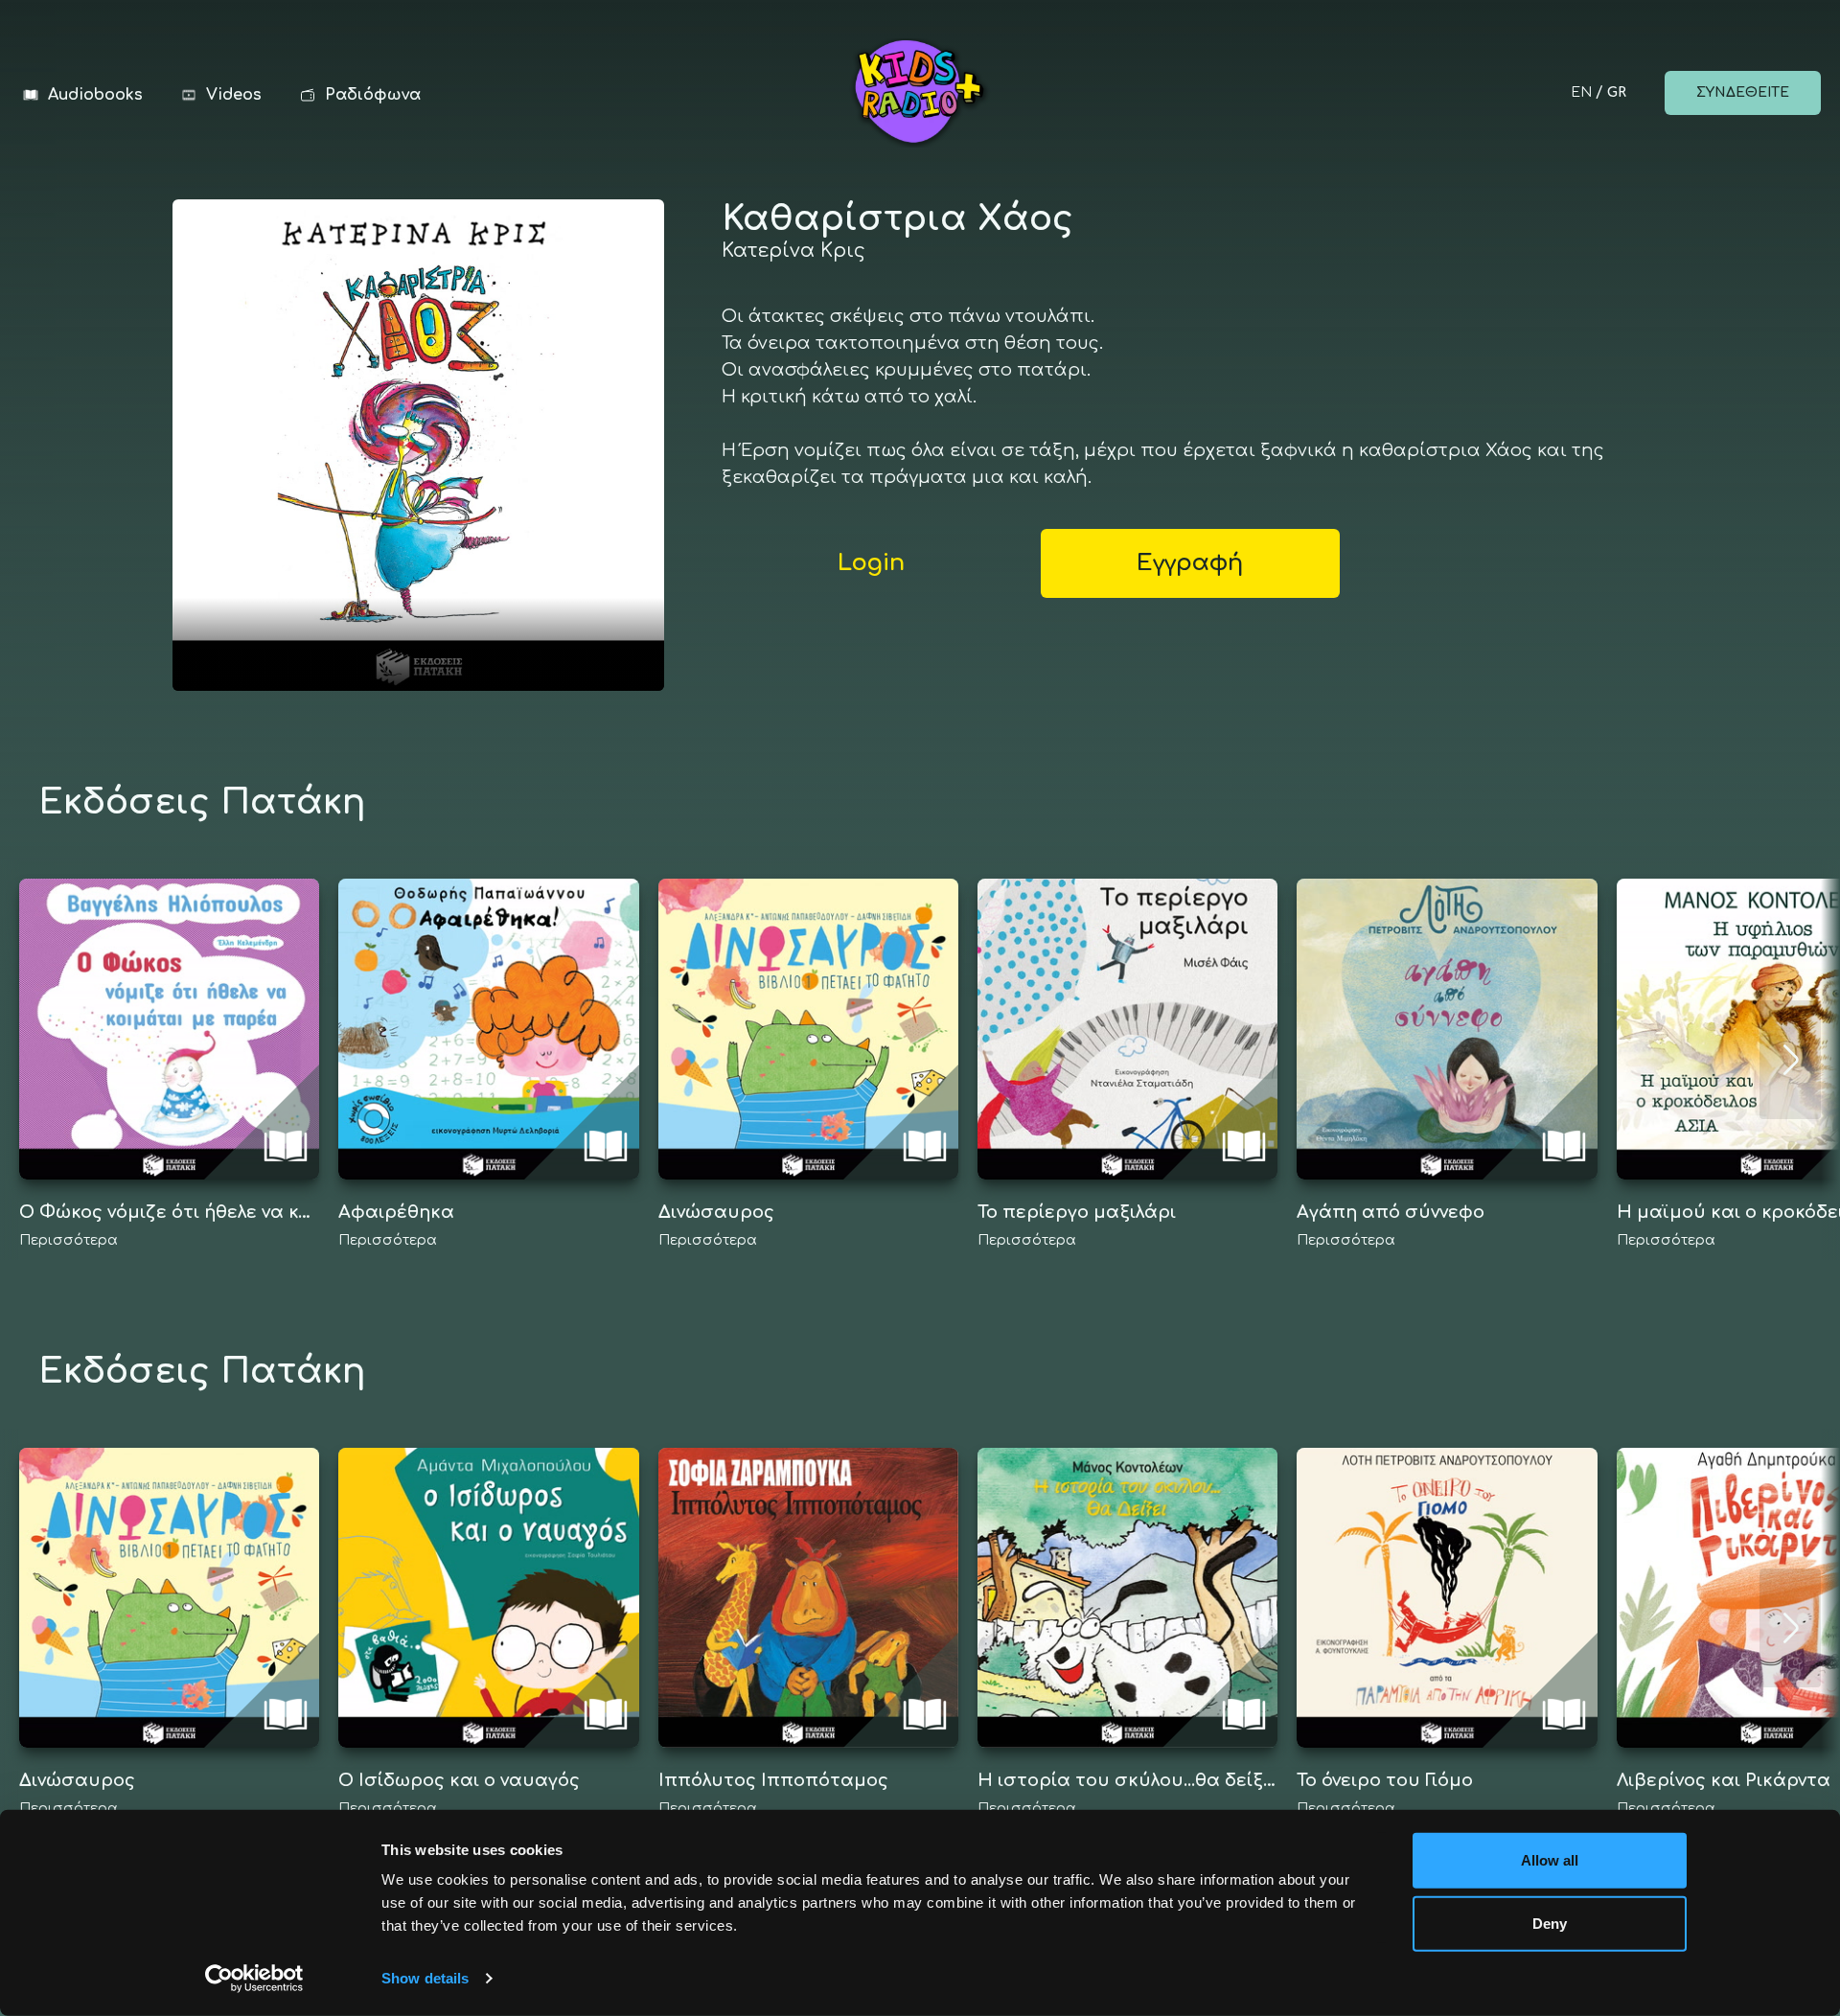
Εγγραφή (1190, 563)
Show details (425, 1978)
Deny (1550, 1923)
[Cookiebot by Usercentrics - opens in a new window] (254, 1979)
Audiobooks (95, 95)
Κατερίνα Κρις (793, 251)
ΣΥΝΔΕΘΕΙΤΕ (1743, 92)
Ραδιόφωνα (373, 95)
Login (871, 563)
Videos (234, 95)
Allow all (1550, 1860)
